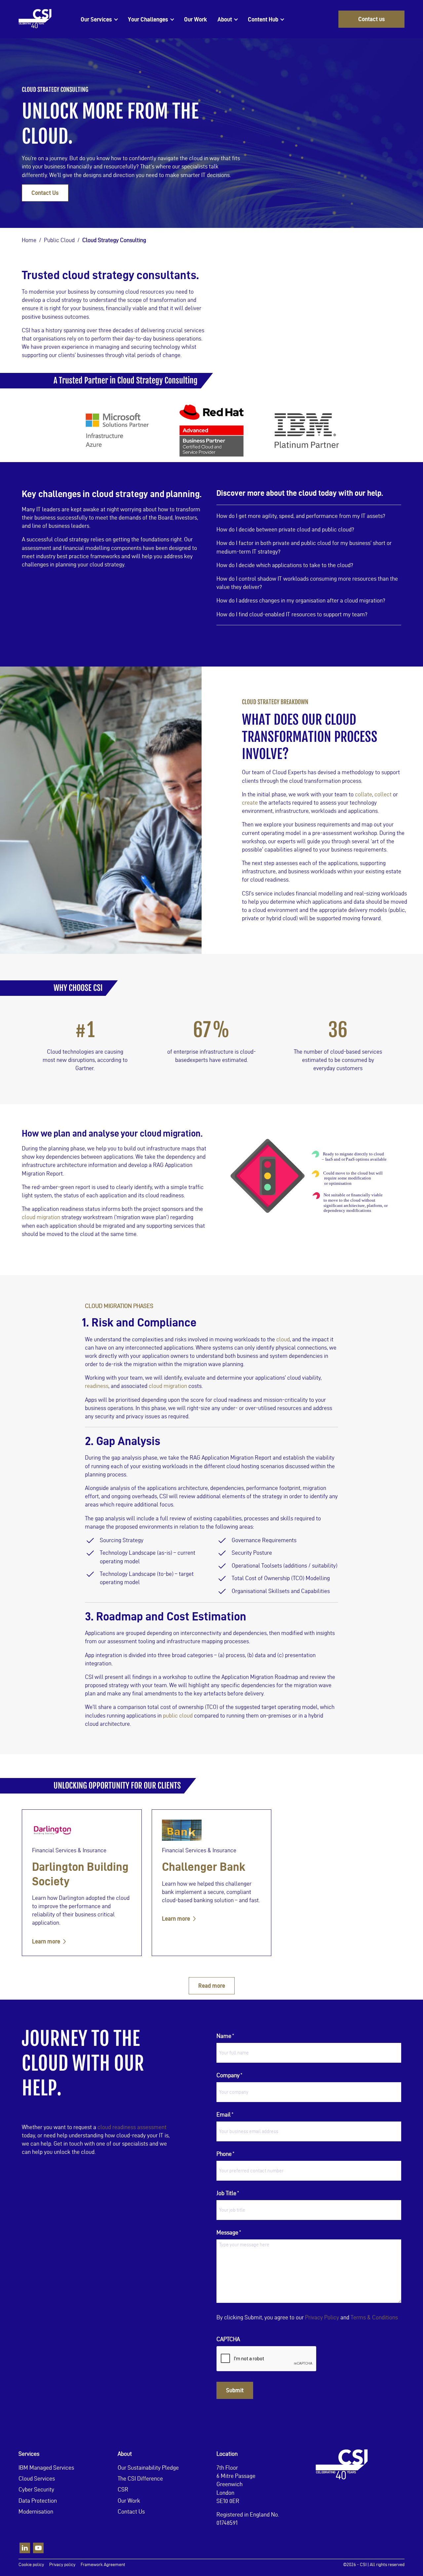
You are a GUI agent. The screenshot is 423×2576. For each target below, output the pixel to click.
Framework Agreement (103, 2565)
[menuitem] (99, 19)
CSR (123, 2489)
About (225, 19)
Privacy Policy (322, 2317)
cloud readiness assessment (132, 2127)
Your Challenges (148, 19)
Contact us (372, 19)
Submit (235, 2390)
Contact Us (45, 193)
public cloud (178, 1715)
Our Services (96, 19)
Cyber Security (36, 2489)
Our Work (195, 19)
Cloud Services (37, 2478)
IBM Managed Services (46, 2467)
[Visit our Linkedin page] (25, 2548)
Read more (212, 1986)
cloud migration (41, 1217)
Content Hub (263, 19)
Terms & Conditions (374, 2317)
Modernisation (36, 2511)
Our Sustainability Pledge (148, 2467)
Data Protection (38, 2500)
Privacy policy (62, 2565)
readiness (97, 1386)
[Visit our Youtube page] (38, 2548)
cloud (283, 1339)
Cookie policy (31, 2565)
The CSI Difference (140, 2478)
